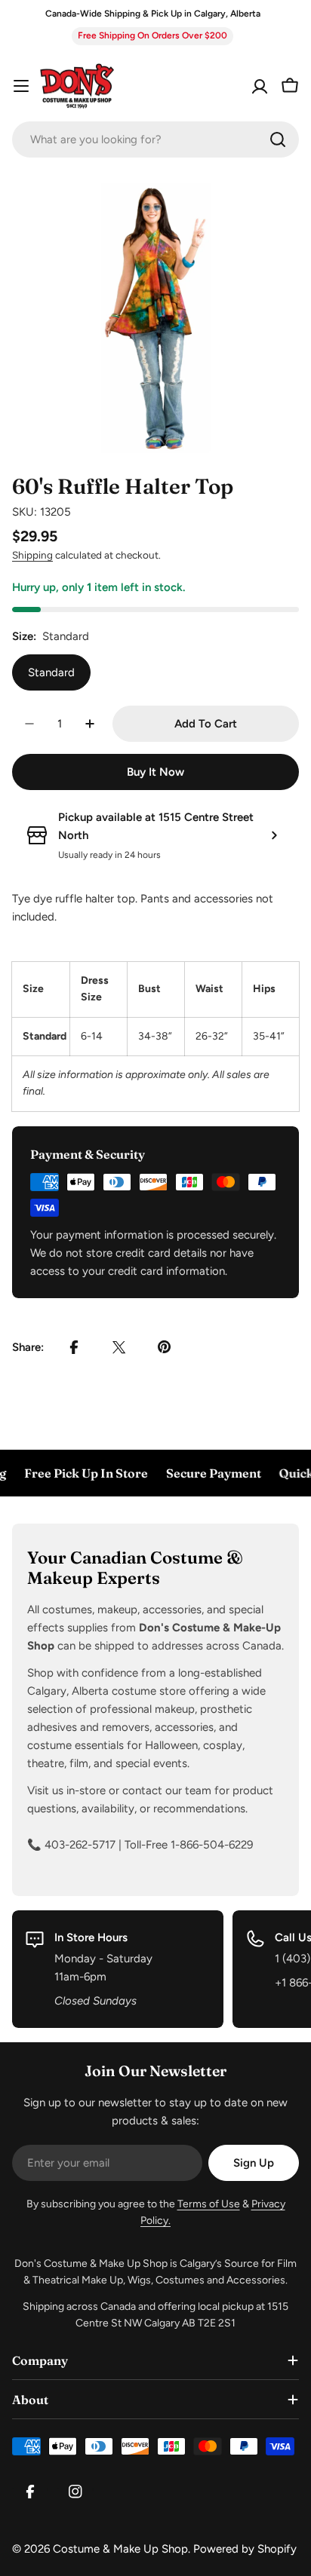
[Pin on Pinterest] (165, 1347)
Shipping (32, 555)
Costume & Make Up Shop (120, 2549)
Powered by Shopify (245, 2549)
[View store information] (274, 835)
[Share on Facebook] (74, 1347)
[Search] (278, 139)
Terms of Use (209, 2204)
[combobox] (155, 139)
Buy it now (155, 772)
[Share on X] (119, 1347)
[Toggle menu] (21, 86)
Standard (51, 672)
